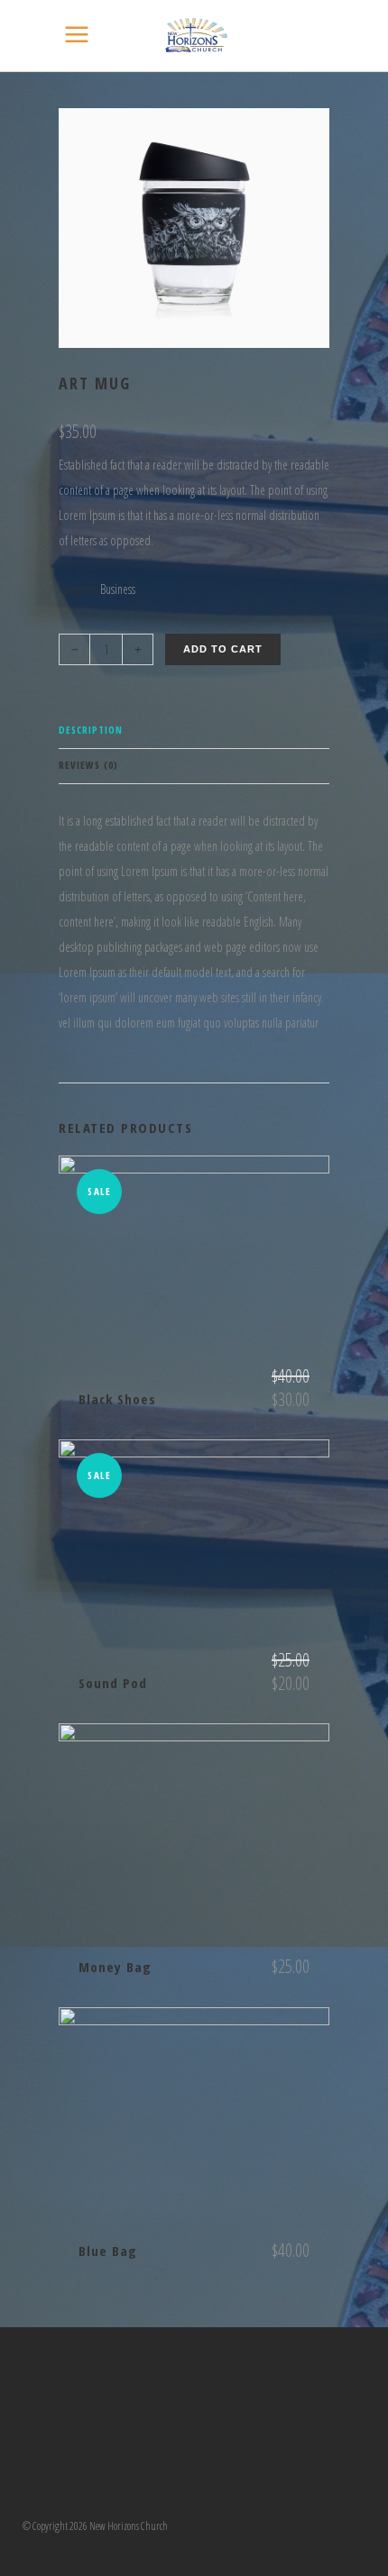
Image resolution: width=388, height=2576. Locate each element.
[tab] (194, 731)
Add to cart (223, 649)
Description (91, 730)
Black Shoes (117, 1399)
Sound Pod (113, 1683)
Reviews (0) (88, 765)
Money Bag (115, 1967)
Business (118, 589)
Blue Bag (108, 2251)
